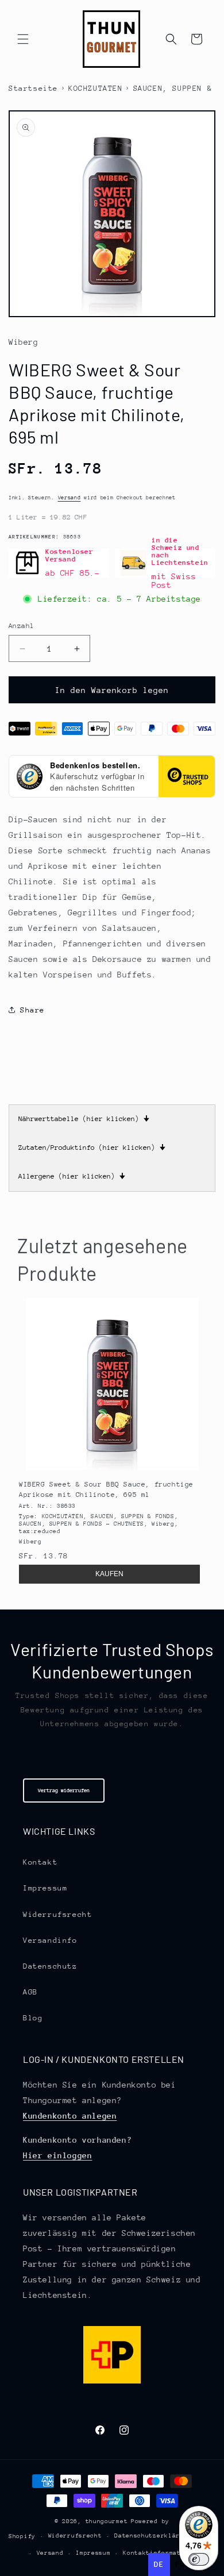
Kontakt (40, 1862)
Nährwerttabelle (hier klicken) (84, 1119)
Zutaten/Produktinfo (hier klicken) (92, 1148)
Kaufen (109, 1574)
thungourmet (107, 2521)
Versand (69, 497)
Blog (33, 2018)
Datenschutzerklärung (153, 2536)
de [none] (159, 2564)
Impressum (45, 1888)
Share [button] (32, 1010)
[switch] (199, 2559)
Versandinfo (50, 1940)
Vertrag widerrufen (64, 1790)
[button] (23, 39)
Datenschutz (50, 1966)
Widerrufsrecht (57, 1914)
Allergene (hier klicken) (72, 1176)
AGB (30, 1992)
